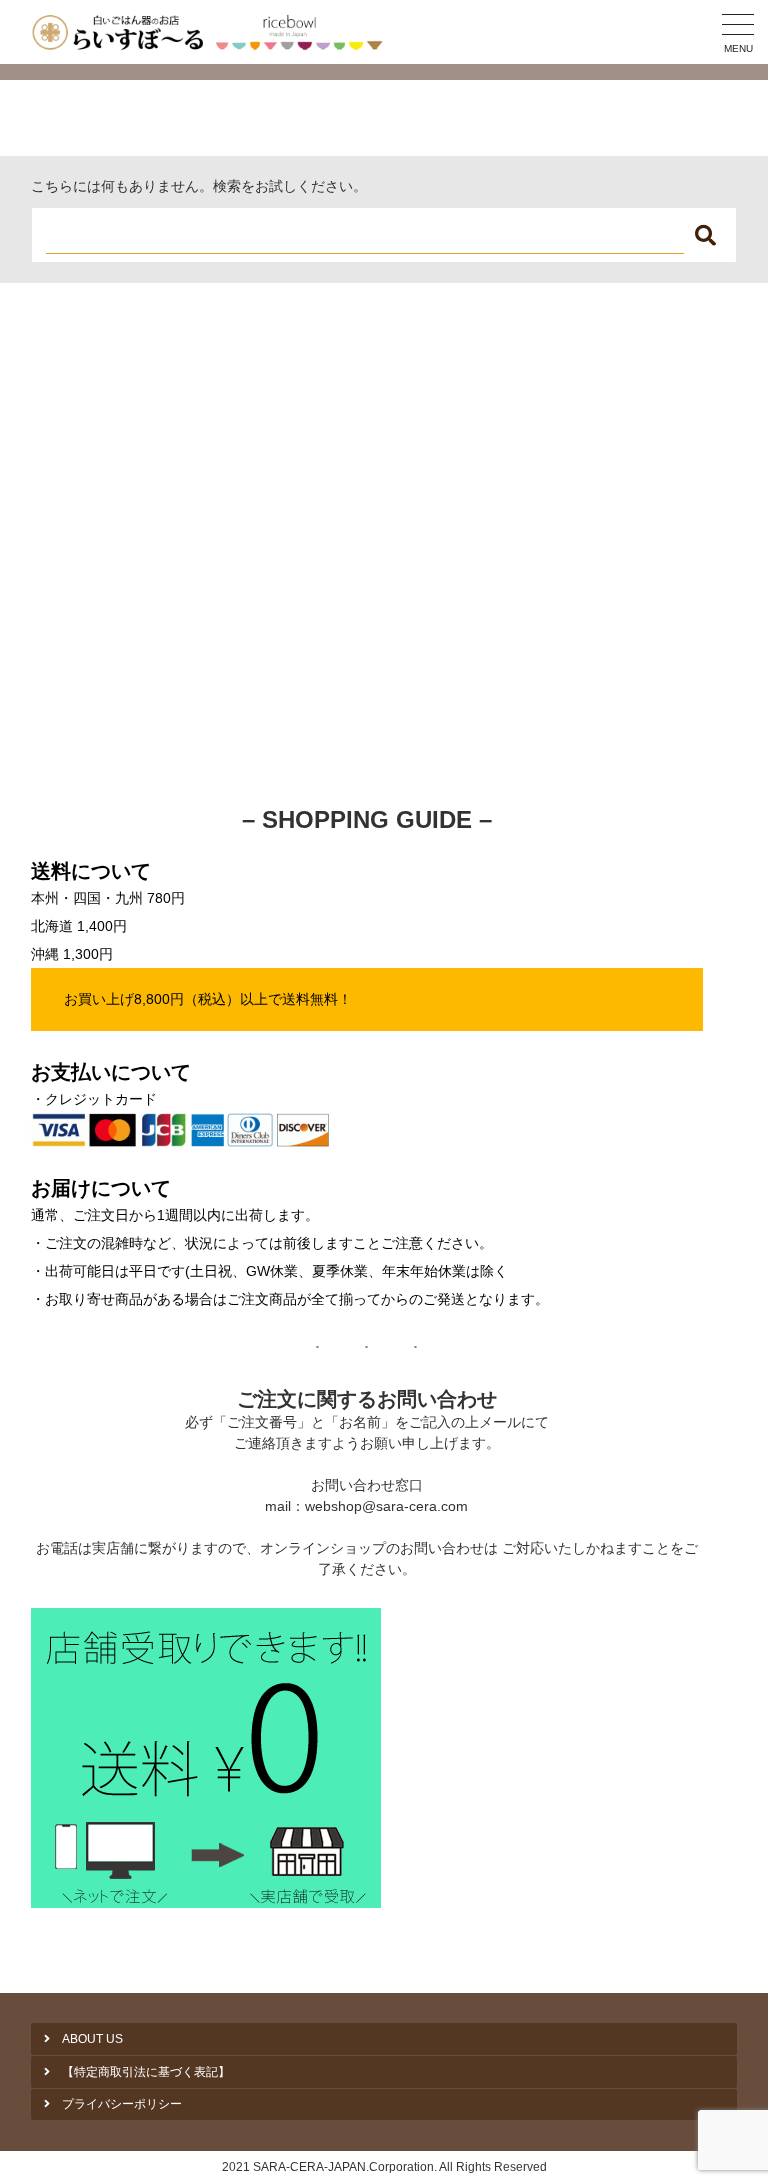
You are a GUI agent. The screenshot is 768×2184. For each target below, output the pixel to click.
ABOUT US (92, 2039)
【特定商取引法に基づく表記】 (146, 2072)
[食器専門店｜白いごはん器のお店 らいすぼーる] (211, 32)
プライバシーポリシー (122, 2104)
